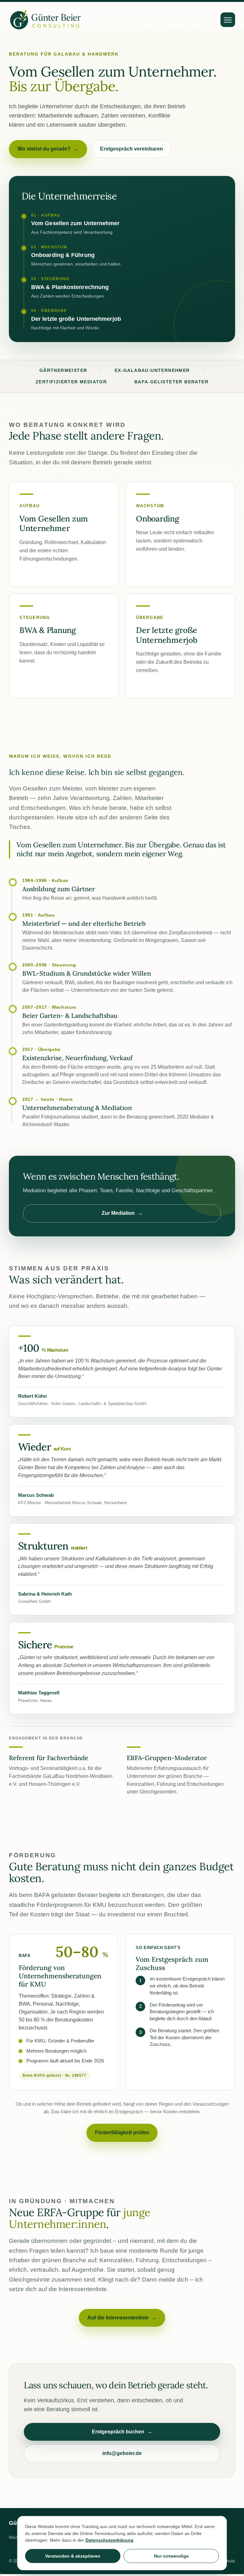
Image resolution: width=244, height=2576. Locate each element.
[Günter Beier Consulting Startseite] (45, 20)
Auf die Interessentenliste (122, 2318)
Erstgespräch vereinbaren (132, 149)
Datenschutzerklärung (109, 2540)
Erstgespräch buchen (122, 2432)
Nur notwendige (171, 2556)
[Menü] (228, 20)
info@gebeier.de (122, 2453)
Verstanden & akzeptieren (73, 2556)
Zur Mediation (122, 1213)
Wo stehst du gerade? (48, 149)
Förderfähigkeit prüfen (122, 2132)
